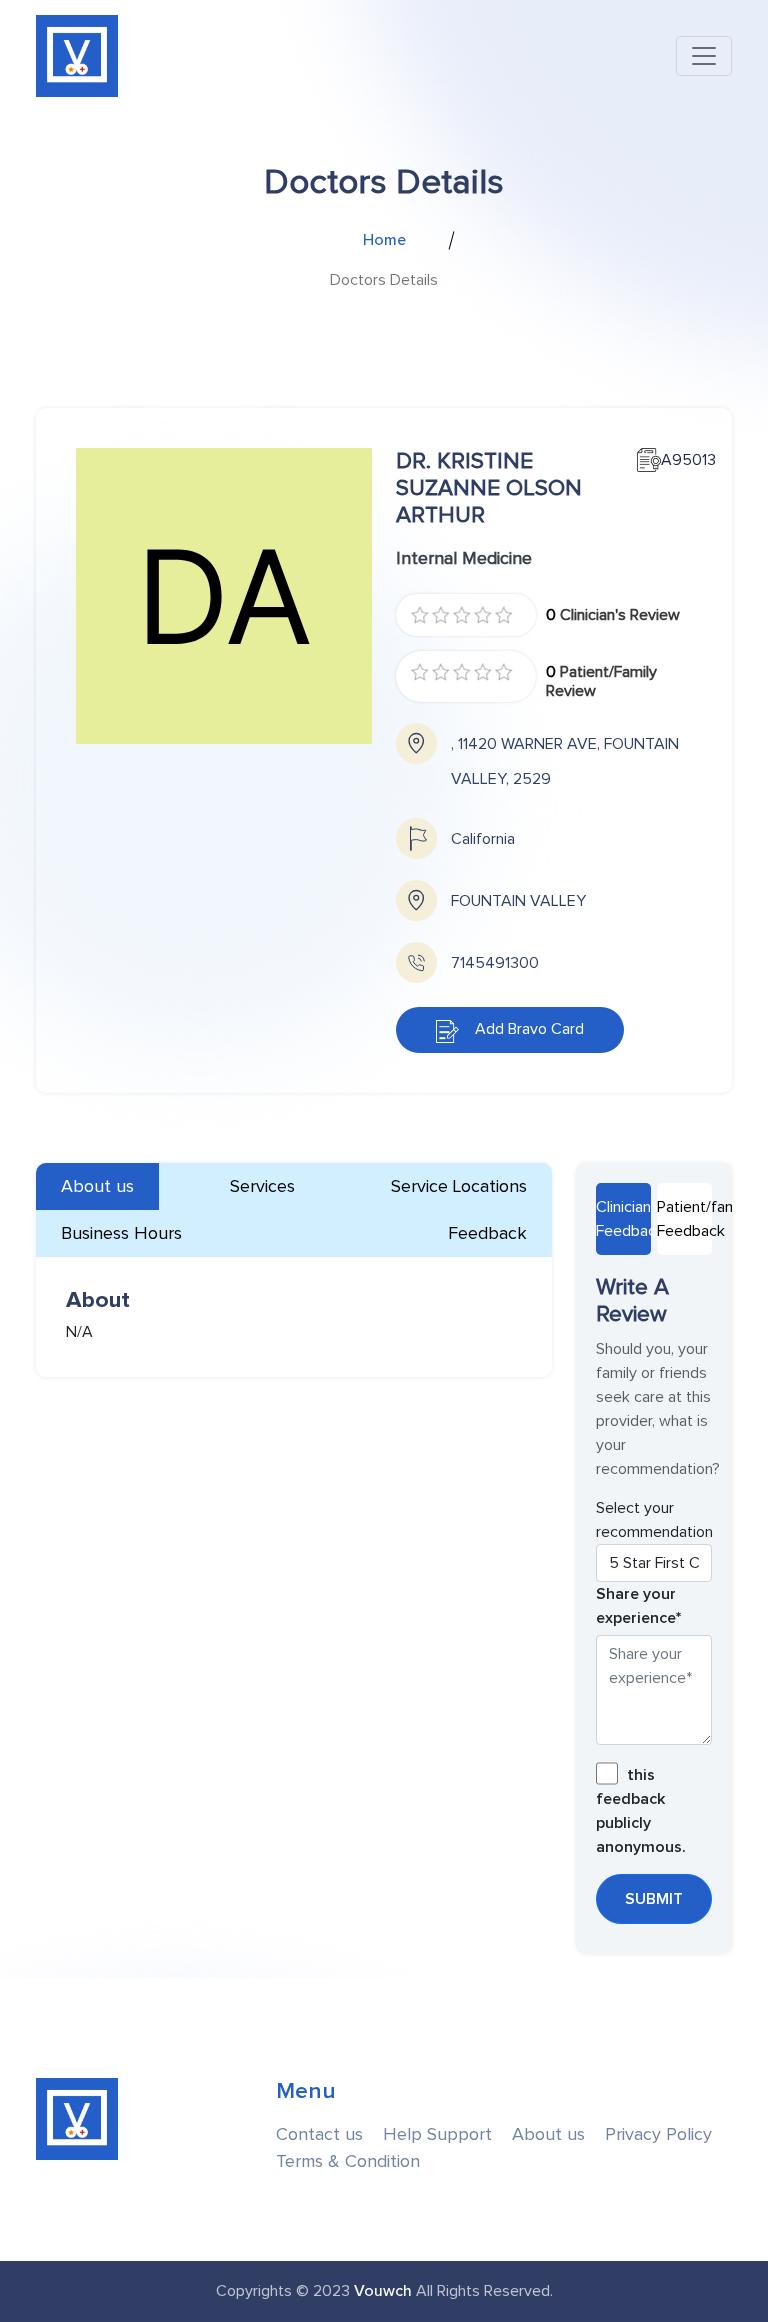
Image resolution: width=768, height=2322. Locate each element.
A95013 (676, 460)
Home (384, 240)
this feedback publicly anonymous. (641, 1811)
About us (97, 1186)
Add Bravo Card (521, 1029)
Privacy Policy (658, 2134)
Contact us (319, 2134)
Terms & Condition (348, 2161)
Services (262, 1186)
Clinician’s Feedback (623, 1219)
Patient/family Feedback (684, 1219)
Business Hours (121, 1233)
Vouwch (383, 2291)
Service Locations (459, 1186)
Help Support (437, 2134)
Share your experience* (638, 1606)
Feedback (487, 1233)
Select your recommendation (654, 1520)
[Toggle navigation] (704, 56)
